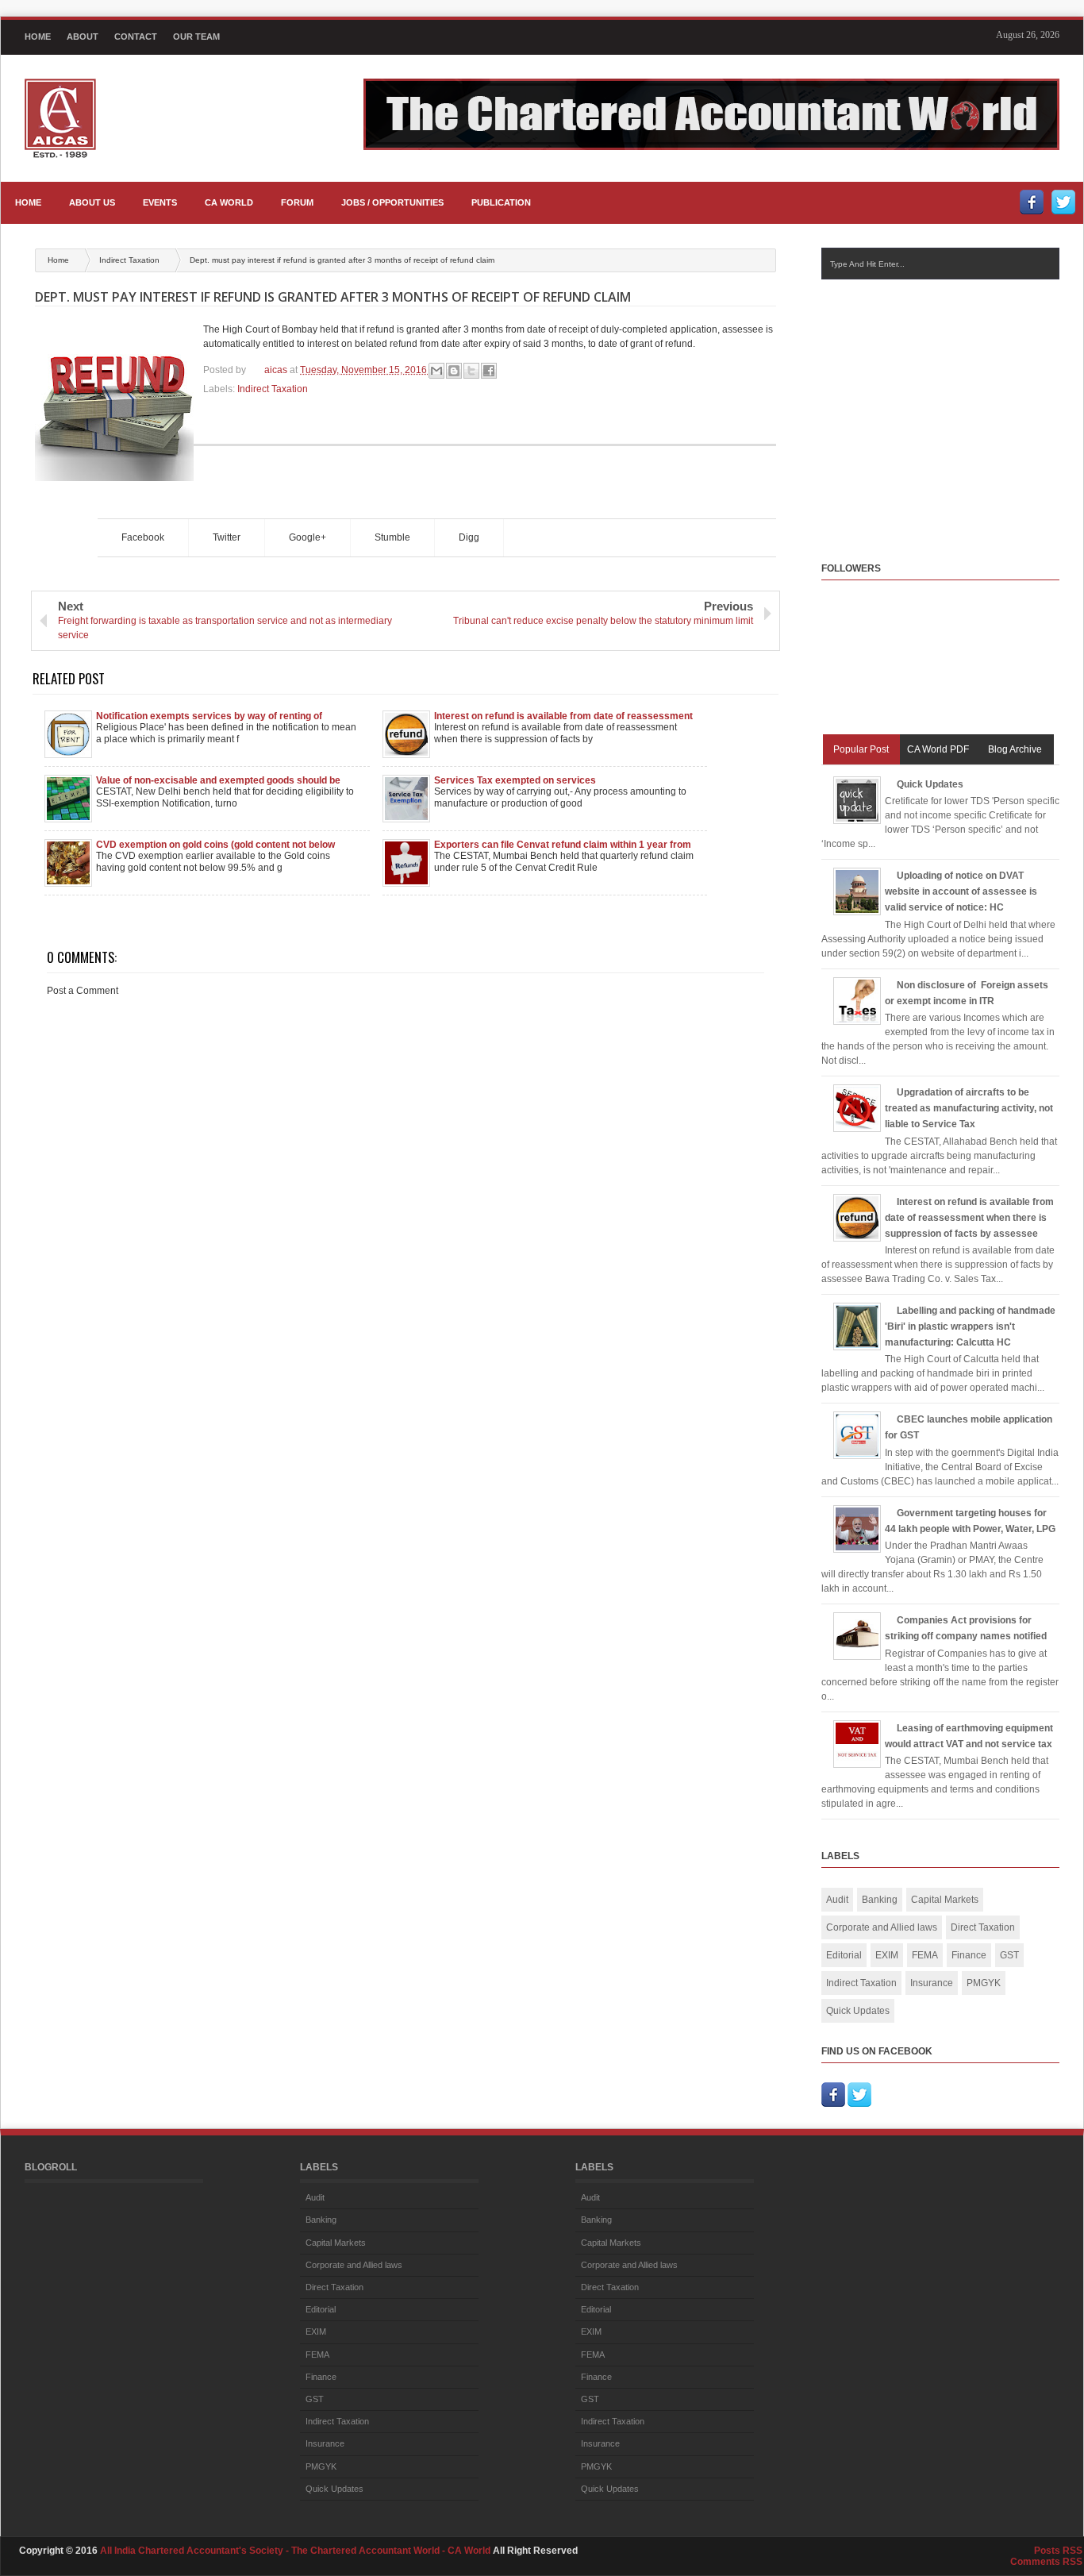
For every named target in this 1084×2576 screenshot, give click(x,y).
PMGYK (984, 1983)
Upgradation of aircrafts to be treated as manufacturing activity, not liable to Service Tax (969, 1108)
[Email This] (436, 371)
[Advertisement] (953, 406)
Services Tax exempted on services (515, 780)
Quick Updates (930, 784)
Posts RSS (1058, 2551)
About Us (92, 202)
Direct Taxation (983, 1927)
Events (160, 202)
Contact (136, 37)
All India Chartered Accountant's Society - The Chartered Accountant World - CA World (296, 2551)
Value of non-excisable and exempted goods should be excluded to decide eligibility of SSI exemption (218, 780)
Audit (837, 1900)
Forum (297, 202)
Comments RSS (1046, 2562)
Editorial (844, 1955)
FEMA (925, 1955)
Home (38, 37)
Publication (501, 202)
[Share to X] (471, 371)
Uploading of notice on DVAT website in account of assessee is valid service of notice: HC (961, 891)
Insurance (932, 1983)
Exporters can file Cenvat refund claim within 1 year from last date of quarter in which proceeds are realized (563, 845)
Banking (880, 1900)
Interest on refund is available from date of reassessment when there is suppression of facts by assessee (563, 716)
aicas (277, 370)
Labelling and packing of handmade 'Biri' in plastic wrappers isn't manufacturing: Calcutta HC (970, 1327)
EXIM (887, 1955)
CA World (229, 202)
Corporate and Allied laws (882, 1927)
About (83, 37)
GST (1009, 1955)
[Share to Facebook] (489, 371)
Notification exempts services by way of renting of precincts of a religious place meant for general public (217, 716)
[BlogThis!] (454, 371)
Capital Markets (945, 1900)
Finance (969, 1955)
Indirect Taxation (131, 260)
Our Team (196, 37)
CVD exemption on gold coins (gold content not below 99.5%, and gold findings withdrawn (215, 845)
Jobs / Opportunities (392, 202)
